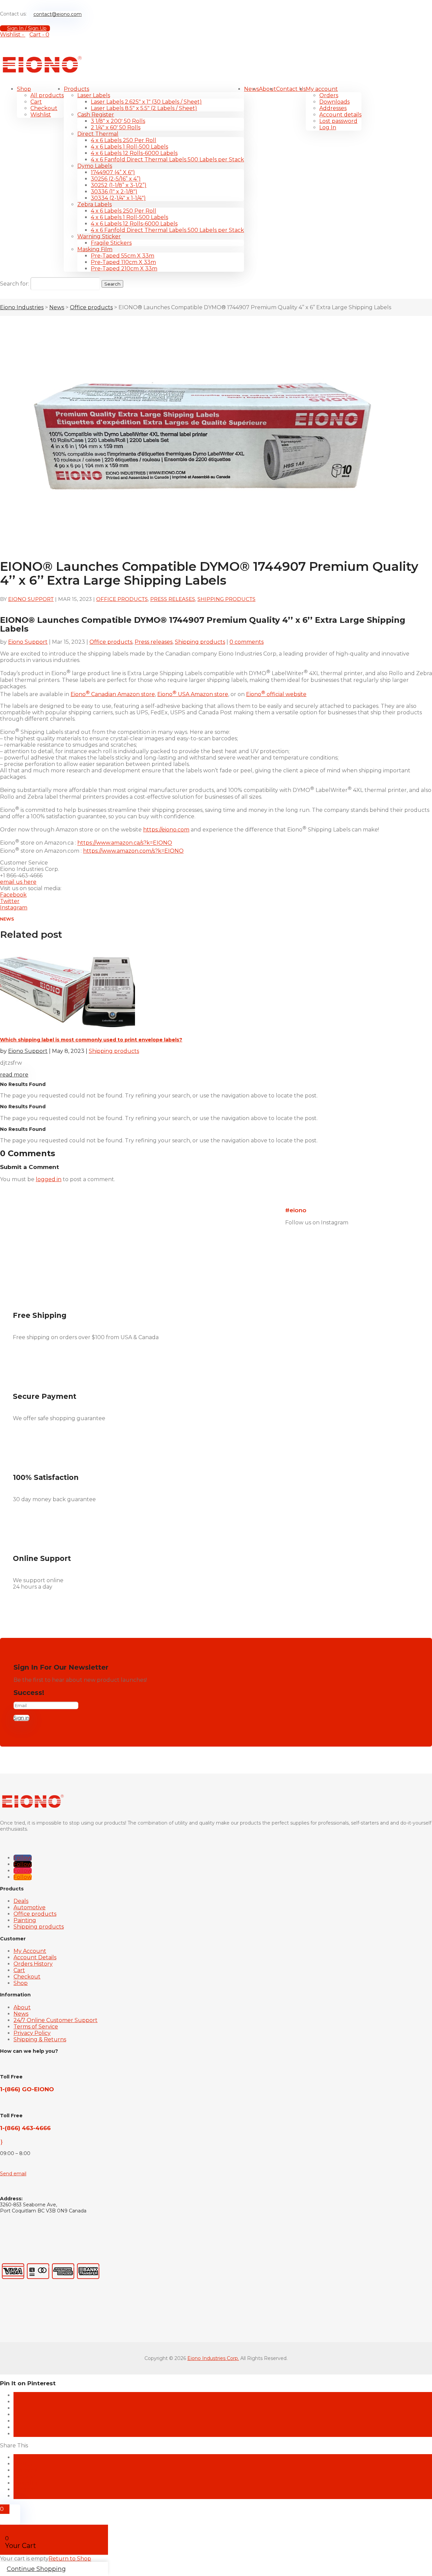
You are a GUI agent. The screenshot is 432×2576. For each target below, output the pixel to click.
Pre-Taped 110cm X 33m (123, 262)
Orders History (33, 1964)
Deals (21, 1901)
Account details (340, 115)
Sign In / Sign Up (27, 28)
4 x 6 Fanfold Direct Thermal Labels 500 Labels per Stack (167, 160)
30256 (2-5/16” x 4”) (116, 179)
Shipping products (226, 599)
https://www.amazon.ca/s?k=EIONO (125, 843)
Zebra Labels (94, 204)
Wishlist (41, 115)
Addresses (333, 108)
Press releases (173, 599)
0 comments (247, 642)
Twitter (10, 901)
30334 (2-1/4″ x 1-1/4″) (118, 198)
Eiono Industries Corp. (213, 2358)
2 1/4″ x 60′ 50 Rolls (116, 127)
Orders (329, 95)
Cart (36, 102)
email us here (18, 882)
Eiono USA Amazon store (193, 694)
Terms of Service (36, 2027)
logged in (49, 1179)
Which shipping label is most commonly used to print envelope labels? (91, 1040)
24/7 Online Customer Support (56, 2020)
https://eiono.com (166, 830)
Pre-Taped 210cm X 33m (124, 269)
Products (76, 89)
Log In (328, 127)
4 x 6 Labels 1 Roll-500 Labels (129, 147)
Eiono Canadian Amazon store (113, 694)
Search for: (15, 284)
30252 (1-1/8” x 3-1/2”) (119, 185)
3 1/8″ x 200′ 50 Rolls (118, 121)
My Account (30, 1951)
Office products (122, 599)
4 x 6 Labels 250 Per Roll (124, 140)
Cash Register (96, 115)
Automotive (30, 1907)
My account (322, 89)
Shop (24, 89)
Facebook (13, 895)
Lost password (338, 121)
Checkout (44, 108)
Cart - (39, 35)
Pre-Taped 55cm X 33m (123, 256)
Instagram (14, 908)
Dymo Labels (95, 166)
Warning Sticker (99, 236)
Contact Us (291, 89)
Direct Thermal (98, 134)
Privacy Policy (32, 2033)
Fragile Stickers (111, 243)
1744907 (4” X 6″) (113, 172)
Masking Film (95, 249)
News (251, 89)
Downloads (334, 102)
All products (47, 95)
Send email (13, 2174)
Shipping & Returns (40, 2039)
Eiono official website (276, 694)
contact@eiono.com (58, 14)
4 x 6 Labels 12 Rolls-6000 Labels (134, 153)
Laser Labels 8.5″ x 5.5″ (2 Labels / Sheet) (144, 108)
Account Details (35, 1957)
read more (14, 1075)
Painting (25, 1920)
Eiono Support (31, 599)
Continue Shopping (36, 2569)
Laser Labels (94, 95)
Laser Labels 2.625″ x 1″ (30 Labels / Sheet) (146, 102)
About (267, 89)
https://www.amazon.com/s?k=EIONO (133, 851)
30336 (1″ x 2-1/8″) (114, 192)
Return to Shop (70, 2559)
